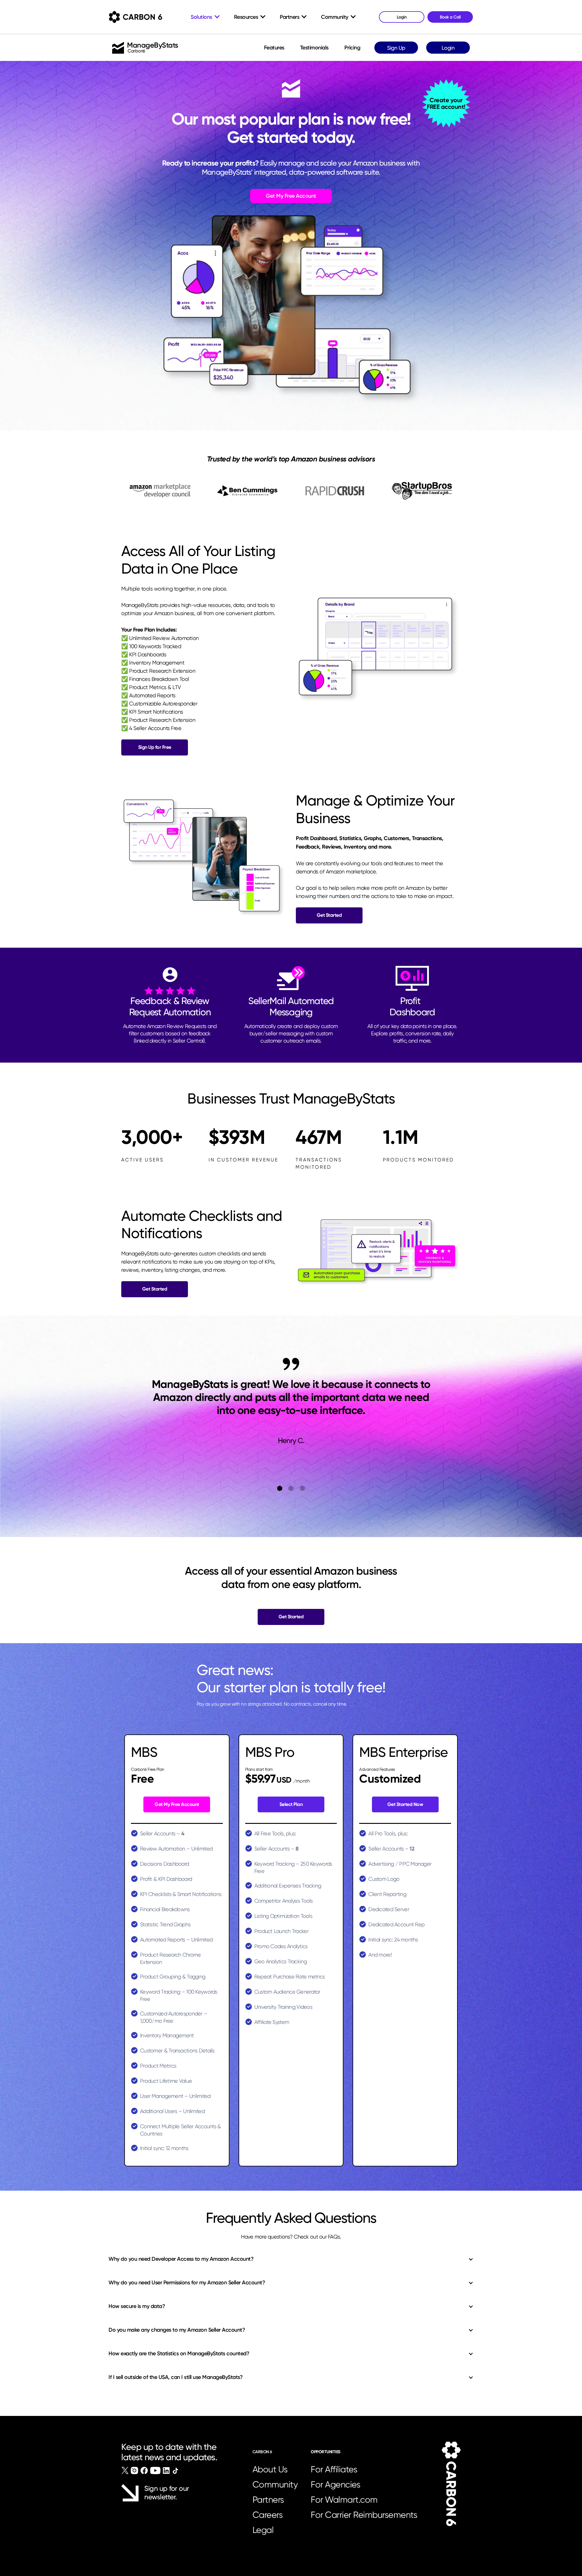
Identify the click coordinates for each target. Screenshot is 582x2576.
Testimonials (314, 48)
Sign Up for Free (155, 747)
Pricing (352, 48)
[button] (280, 1488)
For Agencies (335, 2484)
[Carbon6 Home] (451, 2484)
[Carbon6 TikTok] (175, 2471)
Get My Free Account (291, 196)
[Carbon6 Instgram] (134, 2470)
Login (448, 48)
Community (275, 2484)
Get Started (329, 915)
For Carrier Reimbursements (366, 2515)
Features (274, 48)
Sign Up (396, 48)
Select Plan (291, 1804)
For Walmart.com (344, 2500)
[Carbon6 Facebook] (144, 2470)
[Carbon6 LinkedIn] (166, 2470)
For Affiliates (334, 2469)
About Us (270, 2469)
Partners (268, 2500)
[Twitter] (125, 2470)
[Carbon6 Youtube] (155, 2470)
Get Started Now (405, 1804)
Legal (263, 2530)
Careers (268, 2515)
